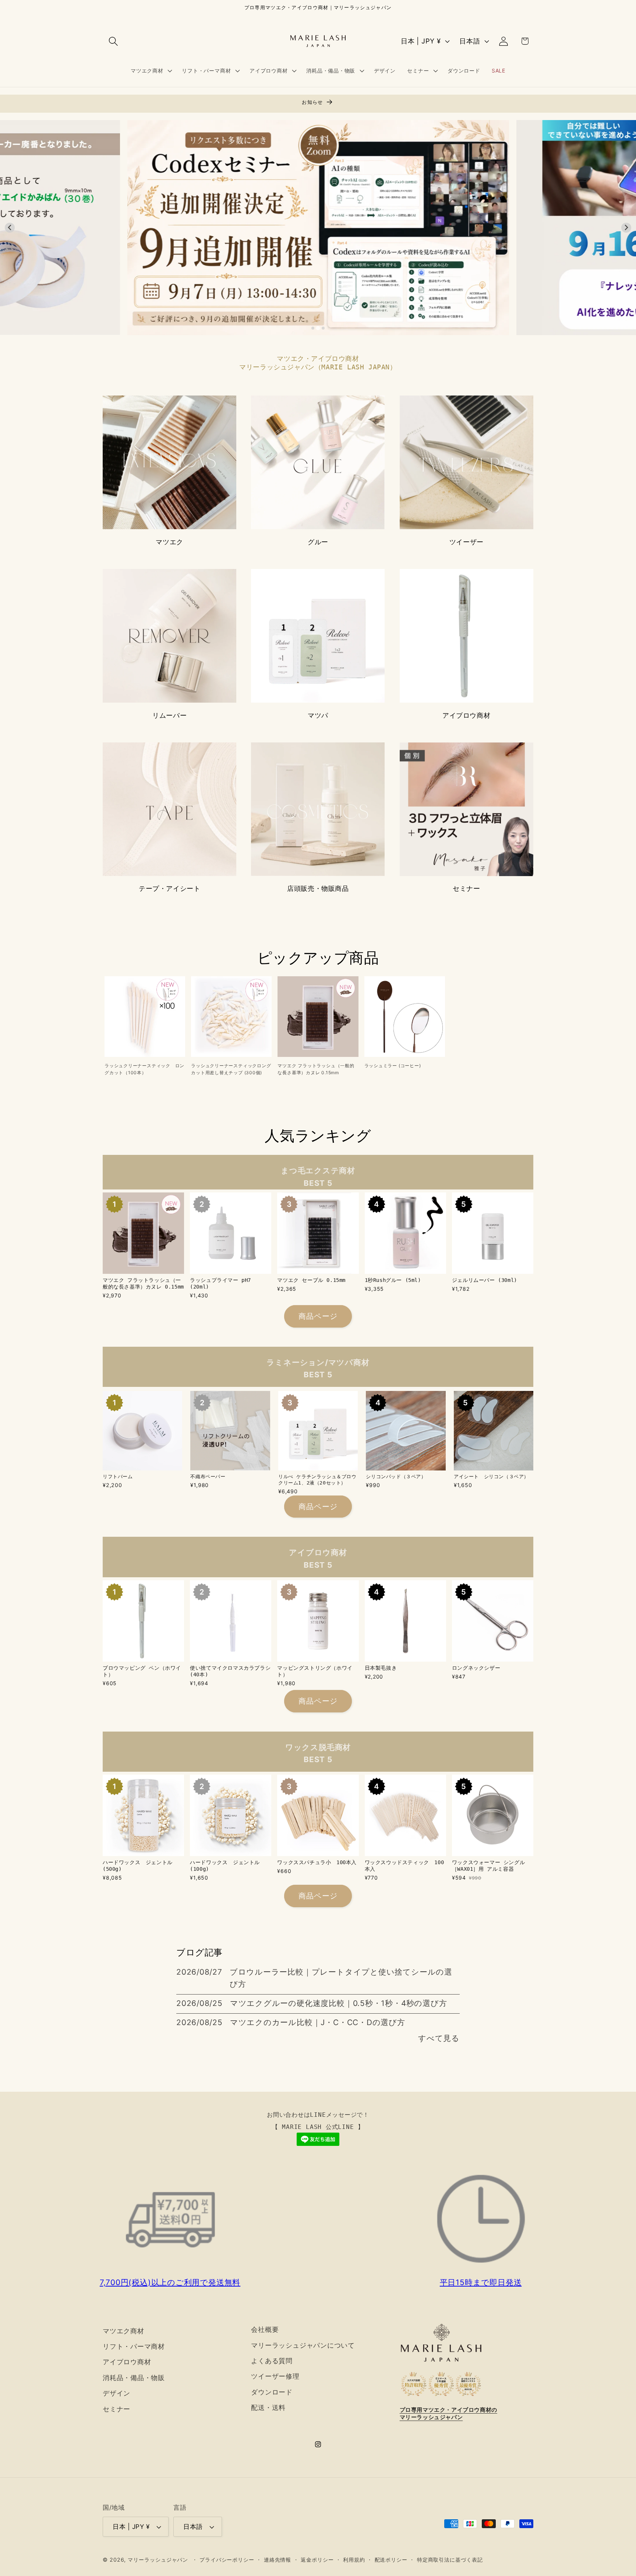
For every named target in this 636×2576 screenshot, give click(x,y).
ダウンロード (272, 2392)
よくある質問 (272, 2361)
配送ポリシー (391, 2560)
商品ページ (318, 1316)
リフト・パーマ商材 (134, 2346)
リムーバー (169, 715)
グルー (318, 542)
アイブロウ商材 (466, 715)
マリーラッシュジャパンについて (303, 2345)
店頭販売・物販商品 (318, 888)
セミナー (466, 888)
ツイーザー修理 (275, 2376)
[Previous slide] (10, 228)
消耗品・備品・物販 (134, 2378)
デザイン (116, 2393)
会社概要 (265, 2329)
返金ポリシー (317, 2560)
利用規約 (354, 2560)
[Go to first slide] (626, 228)
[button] (113, 41)
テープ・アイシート (169, 888)
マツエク (169, 542)
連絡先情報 (278, 2560)
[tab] (313, 328)
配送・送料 (268, 2407)
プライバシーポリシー (227, 2560)
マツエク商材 (123, 2331)
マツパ (318, 715)
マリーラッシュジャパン (158, 2560)
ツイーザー (467, 542)
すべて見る (439, 2038)
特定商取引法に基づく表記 (450, 2560)
